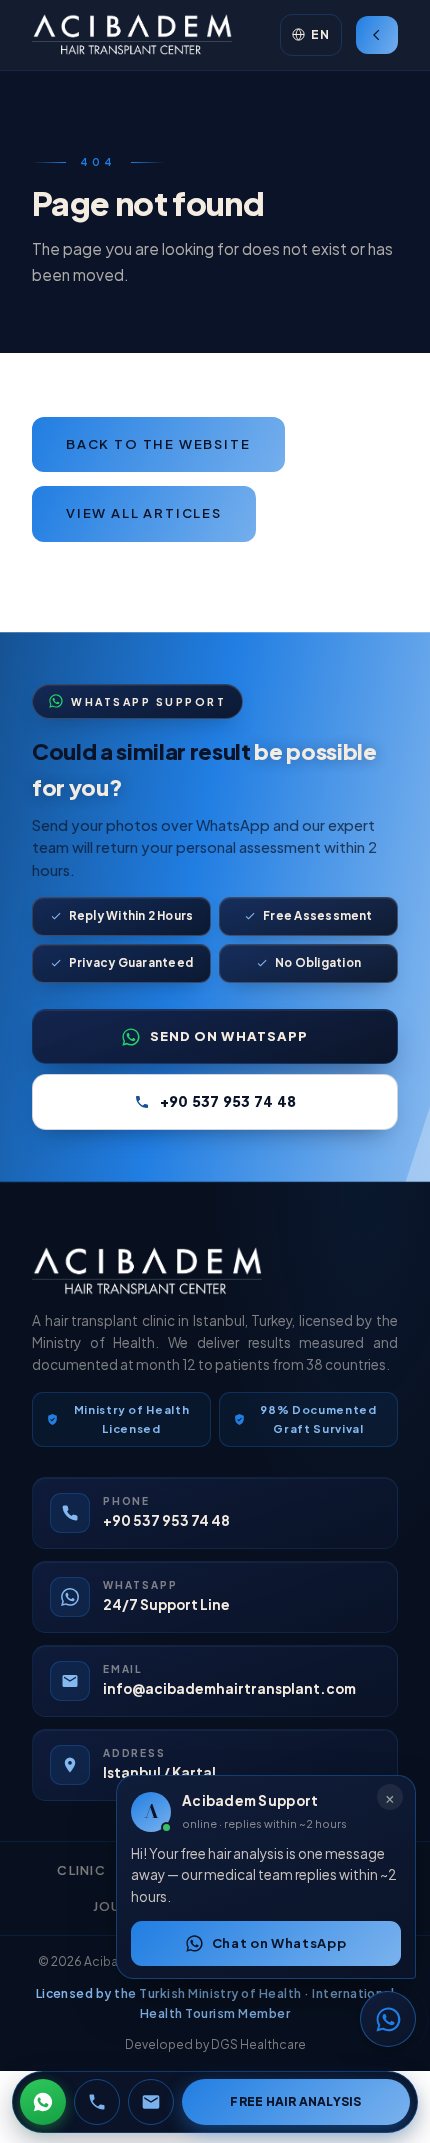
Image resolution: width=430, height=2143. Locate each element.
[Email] (151, 2102)
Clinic (81, 1870)
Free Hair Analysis (295, 2101)
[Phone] (97, 2102)
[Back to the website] (377, 35)
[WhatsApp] (43, 2102)
